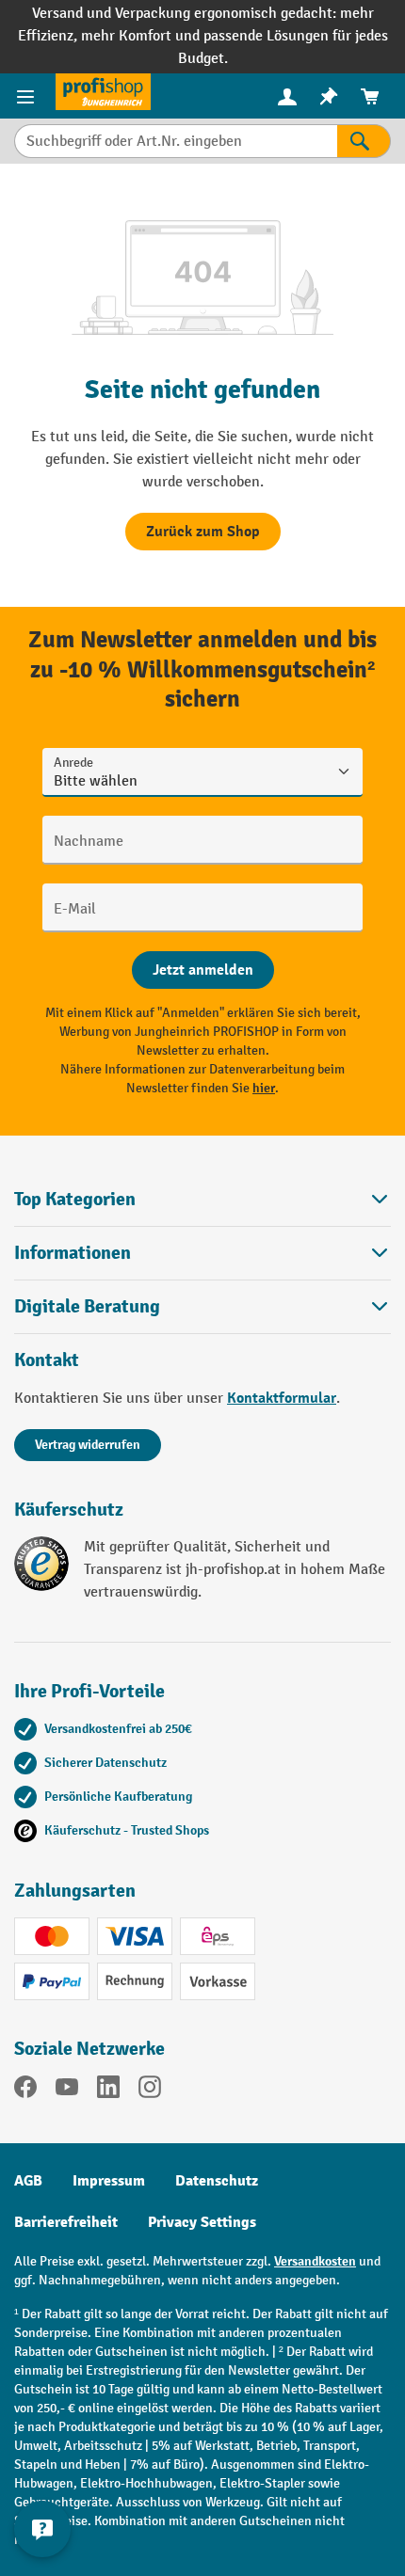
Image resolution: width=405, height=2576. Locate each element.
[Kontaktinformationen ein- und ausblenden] (42, 2529)
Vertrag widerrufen (88, 1445)
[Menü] (28, 96)
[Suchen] (364, 141)
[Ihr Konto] (287, 96)
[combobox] (176, 141)
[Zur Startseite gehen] (103, 92)
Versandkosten (315, 2261)
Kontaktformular (282, 1398)
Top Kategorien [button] (75, 1199)
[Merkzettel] (329, 96)
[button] (202, 1306)
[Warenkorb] (370, 96)
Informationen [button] (73, 1253)
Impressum (109, 2181)
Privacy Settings (202, 2222)
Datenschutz (217, 2181)
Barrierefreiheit (66, 2222)
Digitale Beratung (87, 1307)
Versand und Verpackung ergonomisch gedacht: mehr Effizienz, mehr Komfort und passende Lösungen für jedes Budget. (203, 36)
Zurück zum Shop (203, 532)
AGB (28, 2181)
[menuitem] (287, 96)
